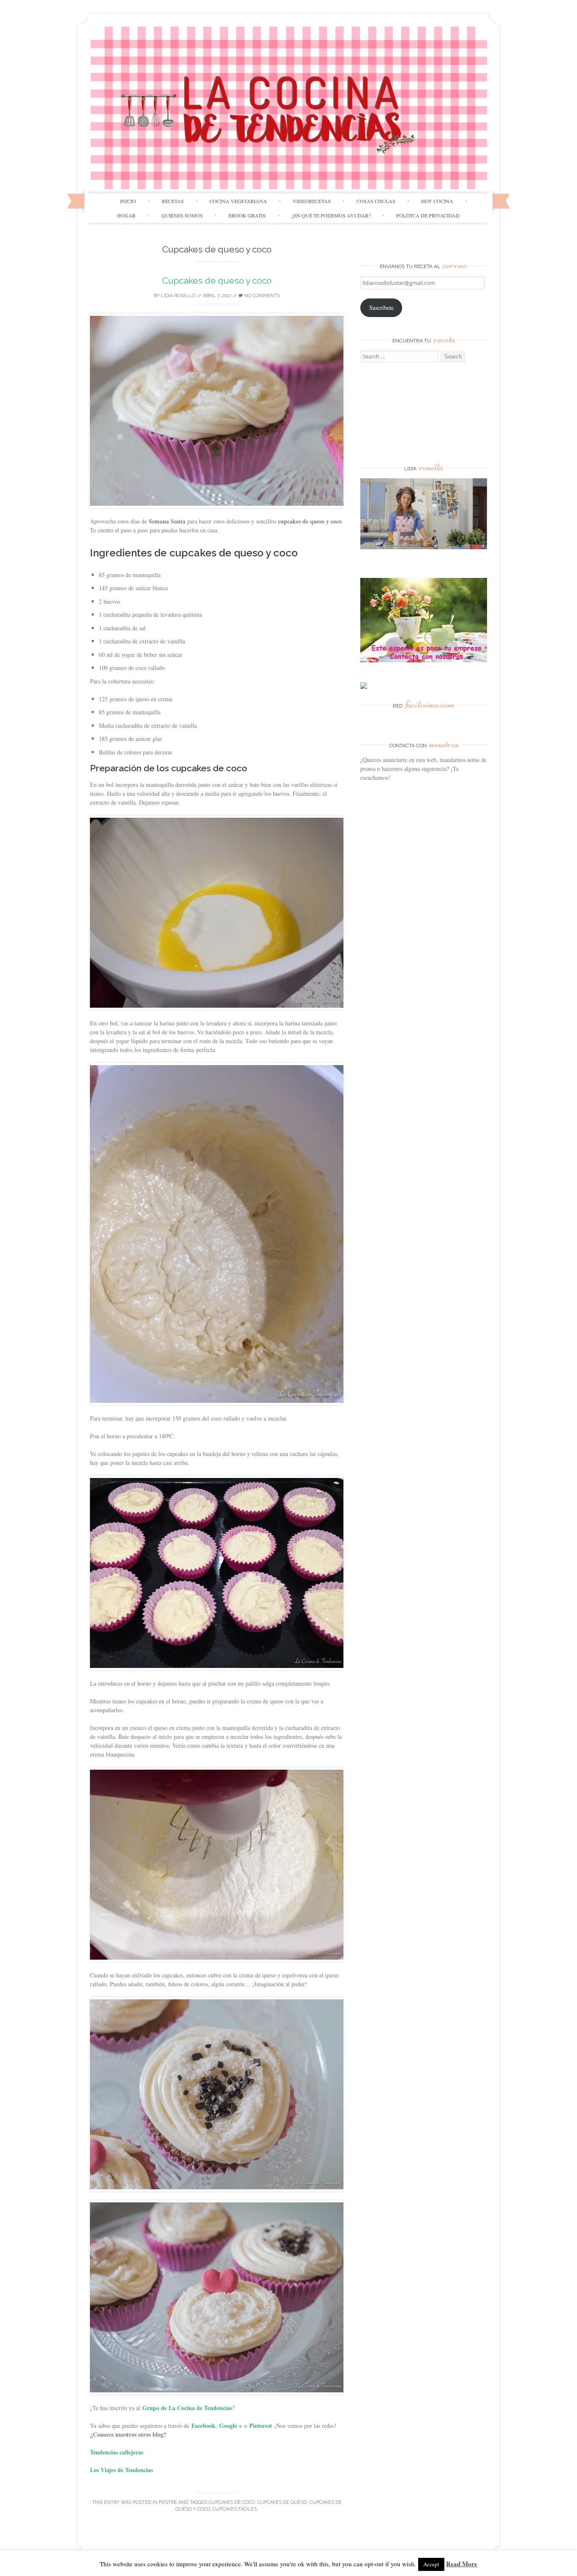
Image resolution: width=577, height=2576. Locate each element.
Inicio (128, 201)
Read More (462, 2564)
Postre (168, 2502)
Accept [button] (431, 2564)
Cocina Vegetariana (238, 201)
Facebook (203, 2426)
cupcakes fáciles (235, 2509)
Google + (231, 2426)
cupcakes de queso (282, 2502)
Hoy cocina (437, 201)
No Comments (261, 296)
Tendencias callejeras (117, 2452)
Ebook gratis (247, 215)
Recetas (173, 201)
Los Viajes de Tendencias (121, 2470)
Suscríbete (381, 308)
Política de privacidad (428, 215)
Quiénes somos (182, 215)
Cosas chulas (376, 201)
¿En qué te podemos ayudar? (331, 215)
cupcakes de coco (232, 2502)
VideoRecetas (312, 201)
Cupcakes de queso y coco (217, 281)
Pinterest (261, 2426)
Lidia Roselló (178, 296)
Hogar (126, 215)
